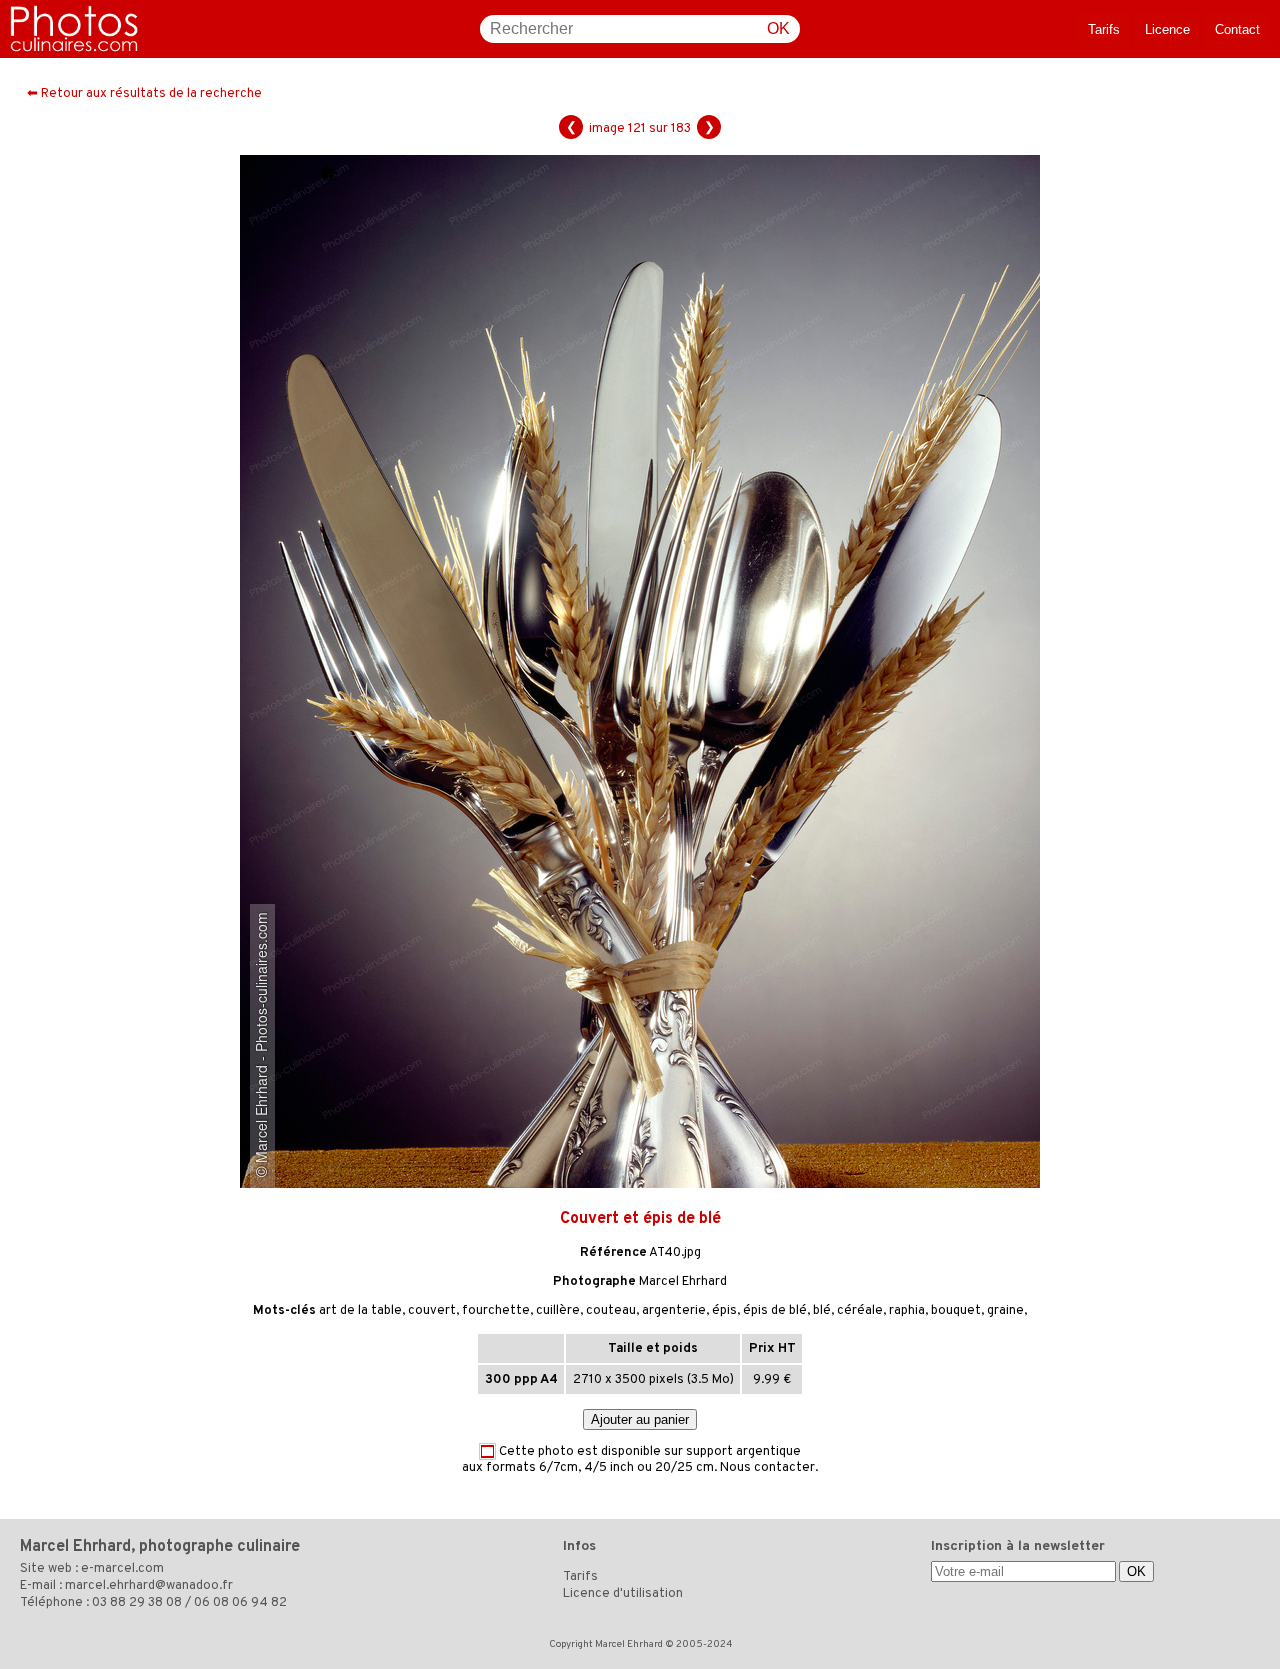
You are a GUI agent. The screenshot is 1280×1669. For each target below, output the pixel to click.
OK (778, 28)
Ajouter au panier (640, 1419)
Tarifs (1104, 29)
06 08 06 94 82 (240, 1603)
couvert (432, 1311)
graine (1005, 1311)
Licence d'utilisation (623, 1594)
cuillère (558, 1311)
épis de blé (775, 1311)
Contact (1237, 29)
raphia (907, 1311)
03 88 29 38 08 (137, 1603)
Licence (1167, 29)
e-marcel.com (122, 1569)
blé (822, 1311)
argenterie (674, 1311)
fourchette (496, 1311)
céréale (860, 1311)
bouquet (956, 1311)
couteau (611, 1311)
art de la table (360, 1311)
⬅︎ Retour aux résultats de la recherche (144, 94)
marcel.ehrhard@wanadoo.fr (149, 1586)
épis (724, 1311)
